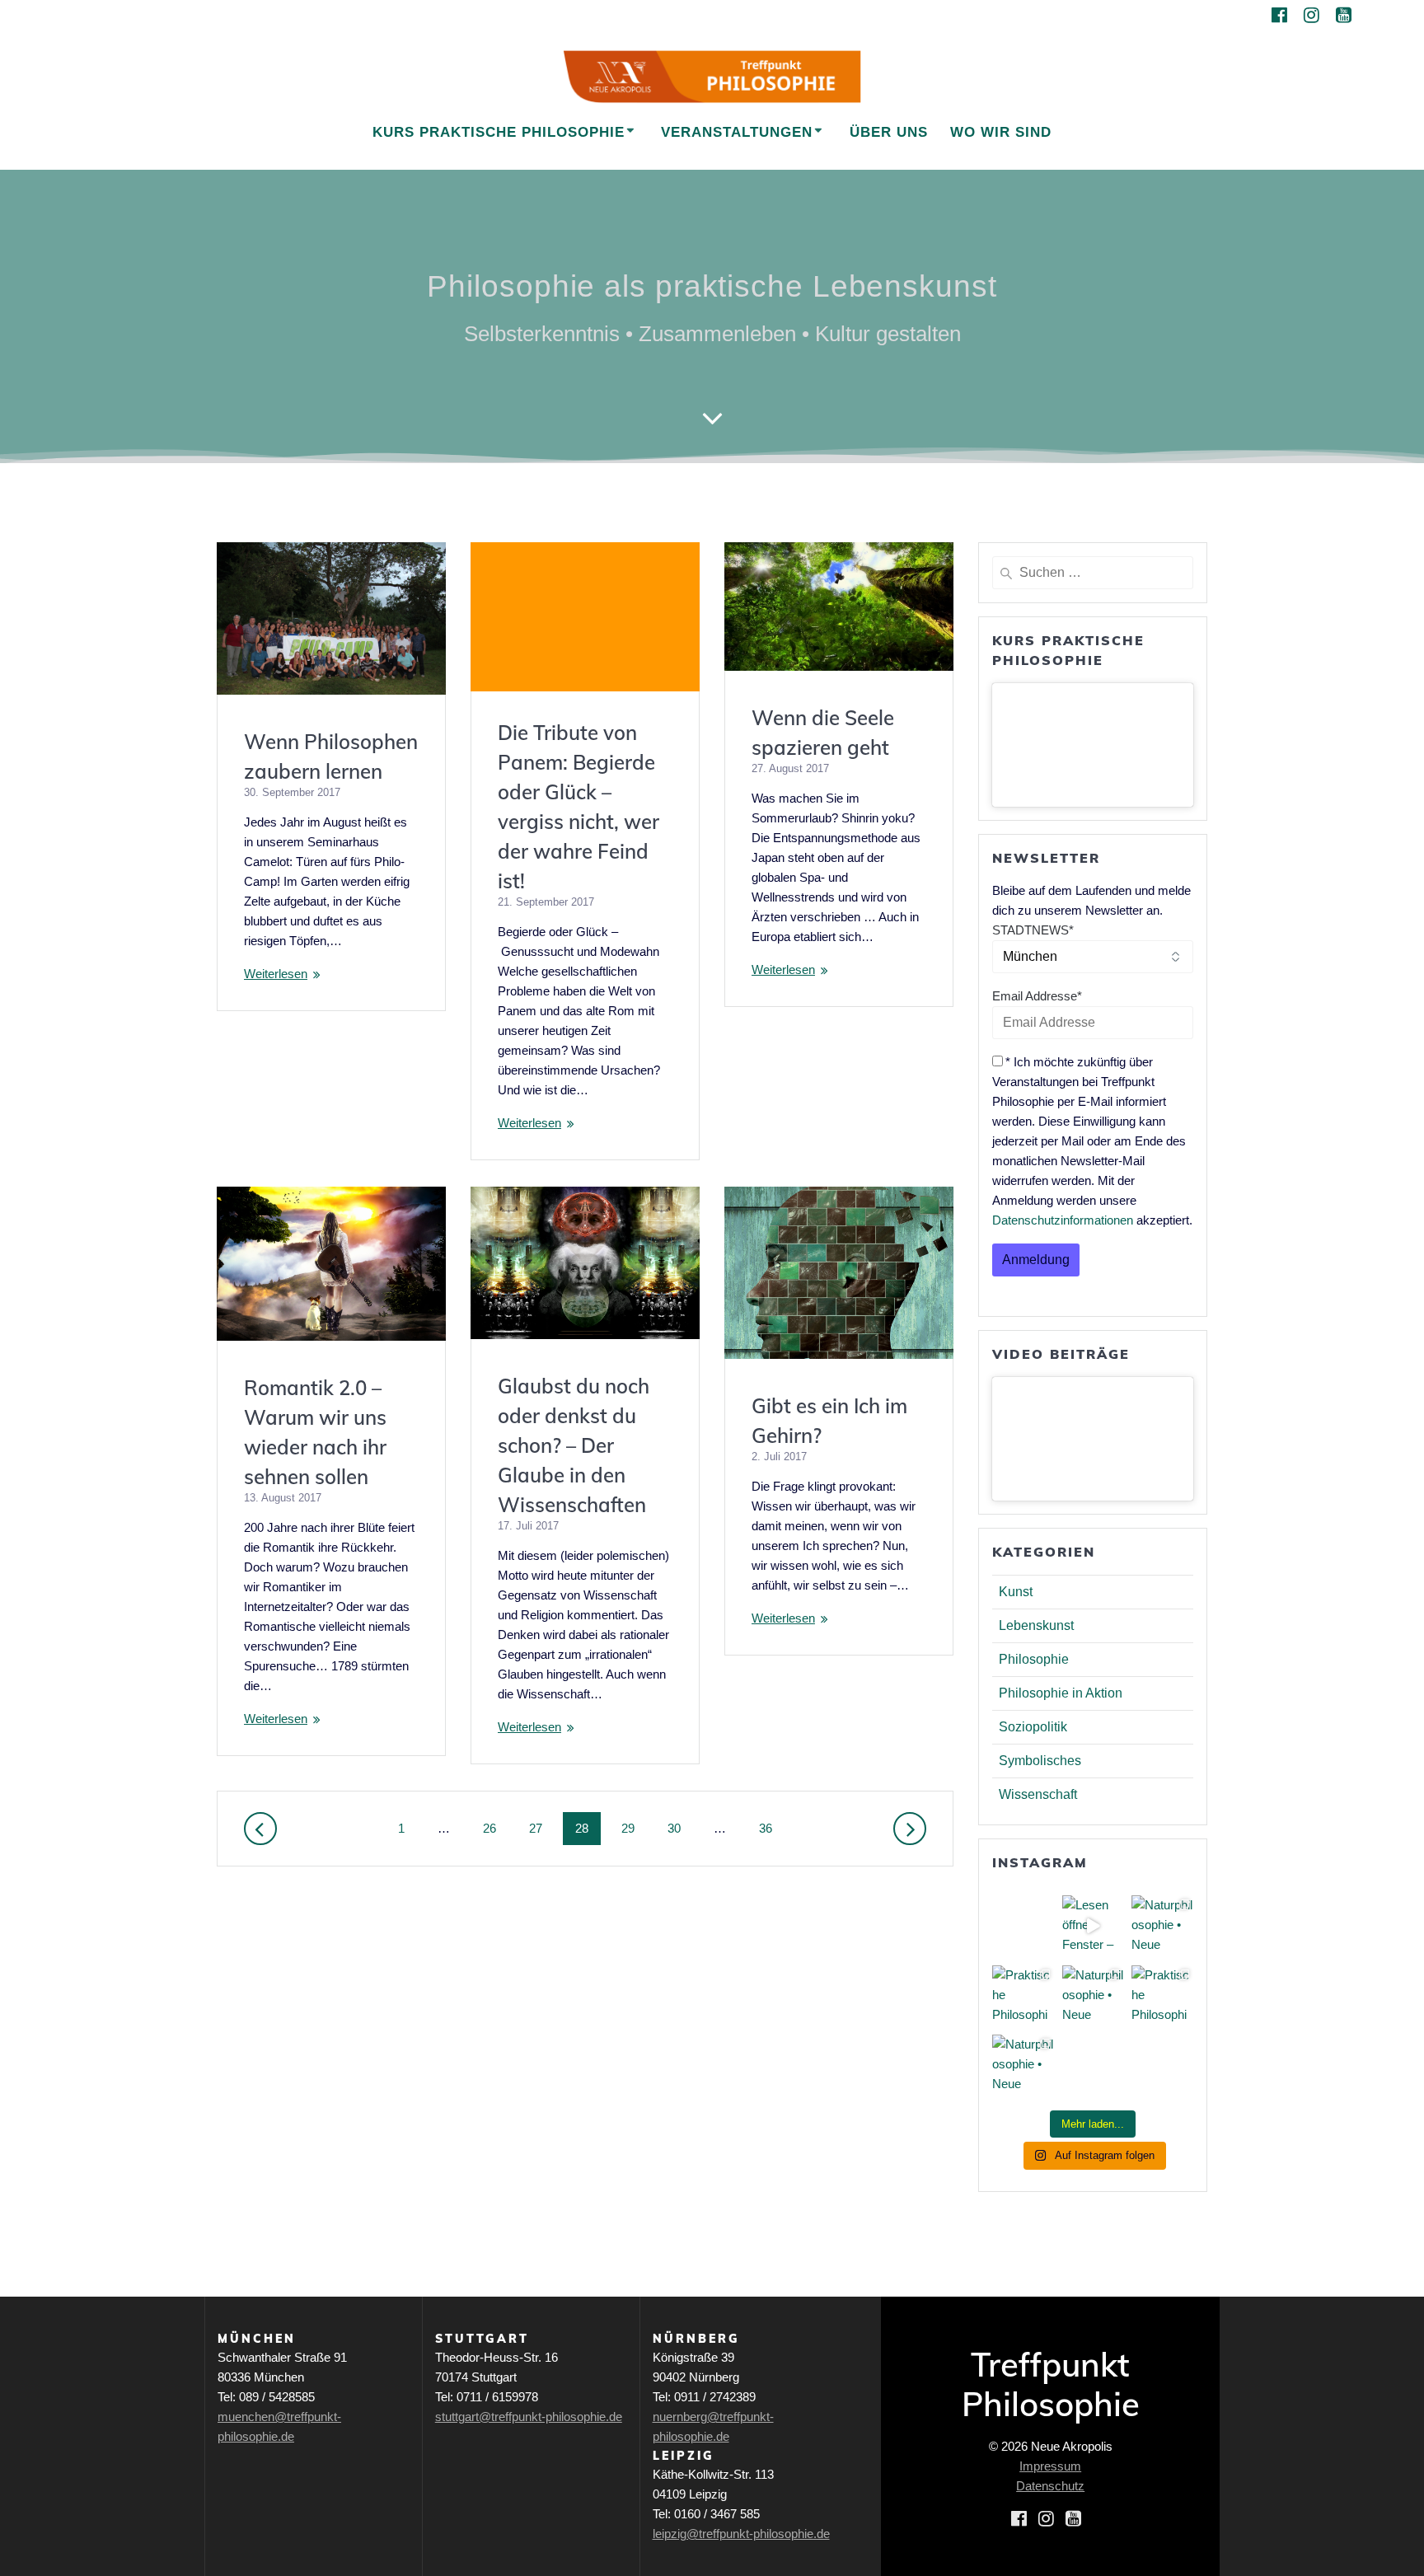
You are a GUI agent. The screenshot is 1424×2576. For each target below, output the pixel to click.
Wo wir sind (1001, 132)
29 (634, 1828)
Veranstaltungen (737, 132)
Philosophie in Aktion (1061, 1693)
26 (495, 1828)
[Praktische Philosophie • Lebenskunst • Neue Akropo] (1023, 1996)
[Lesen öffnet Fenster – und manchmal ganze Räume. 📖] (1093, 1926)
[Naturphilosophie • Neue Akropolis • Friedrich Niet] (1162, 1926)
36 (771, 1828)
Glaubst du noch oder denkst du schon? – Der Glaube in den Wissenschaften (574, 1445)
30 (680, 1828)
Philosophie (1034, 1659)
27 (541, 1828)
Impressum (1050, 2466)
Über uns (889, 132)
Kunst (1016, 1592)
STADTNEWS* (1033, 930)
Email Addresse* (1037, 996)
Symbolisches (1040, 1761)
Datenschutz (1050, 2486)
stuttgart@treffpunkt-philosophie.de (529, 2417)
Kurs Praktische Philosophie (499, 132)
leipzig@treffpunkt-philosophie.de (741, 2534)
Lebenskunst (1036, 1625)
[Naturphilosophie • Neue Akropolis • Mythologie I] (1093, 1996)
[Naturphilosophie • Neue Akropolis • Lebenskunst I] (1023, 2065)
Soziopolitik (1033, 1727)
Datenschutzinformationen (1063, 1220)
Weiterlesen (276, 974)
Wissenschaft (1038, 1794)
